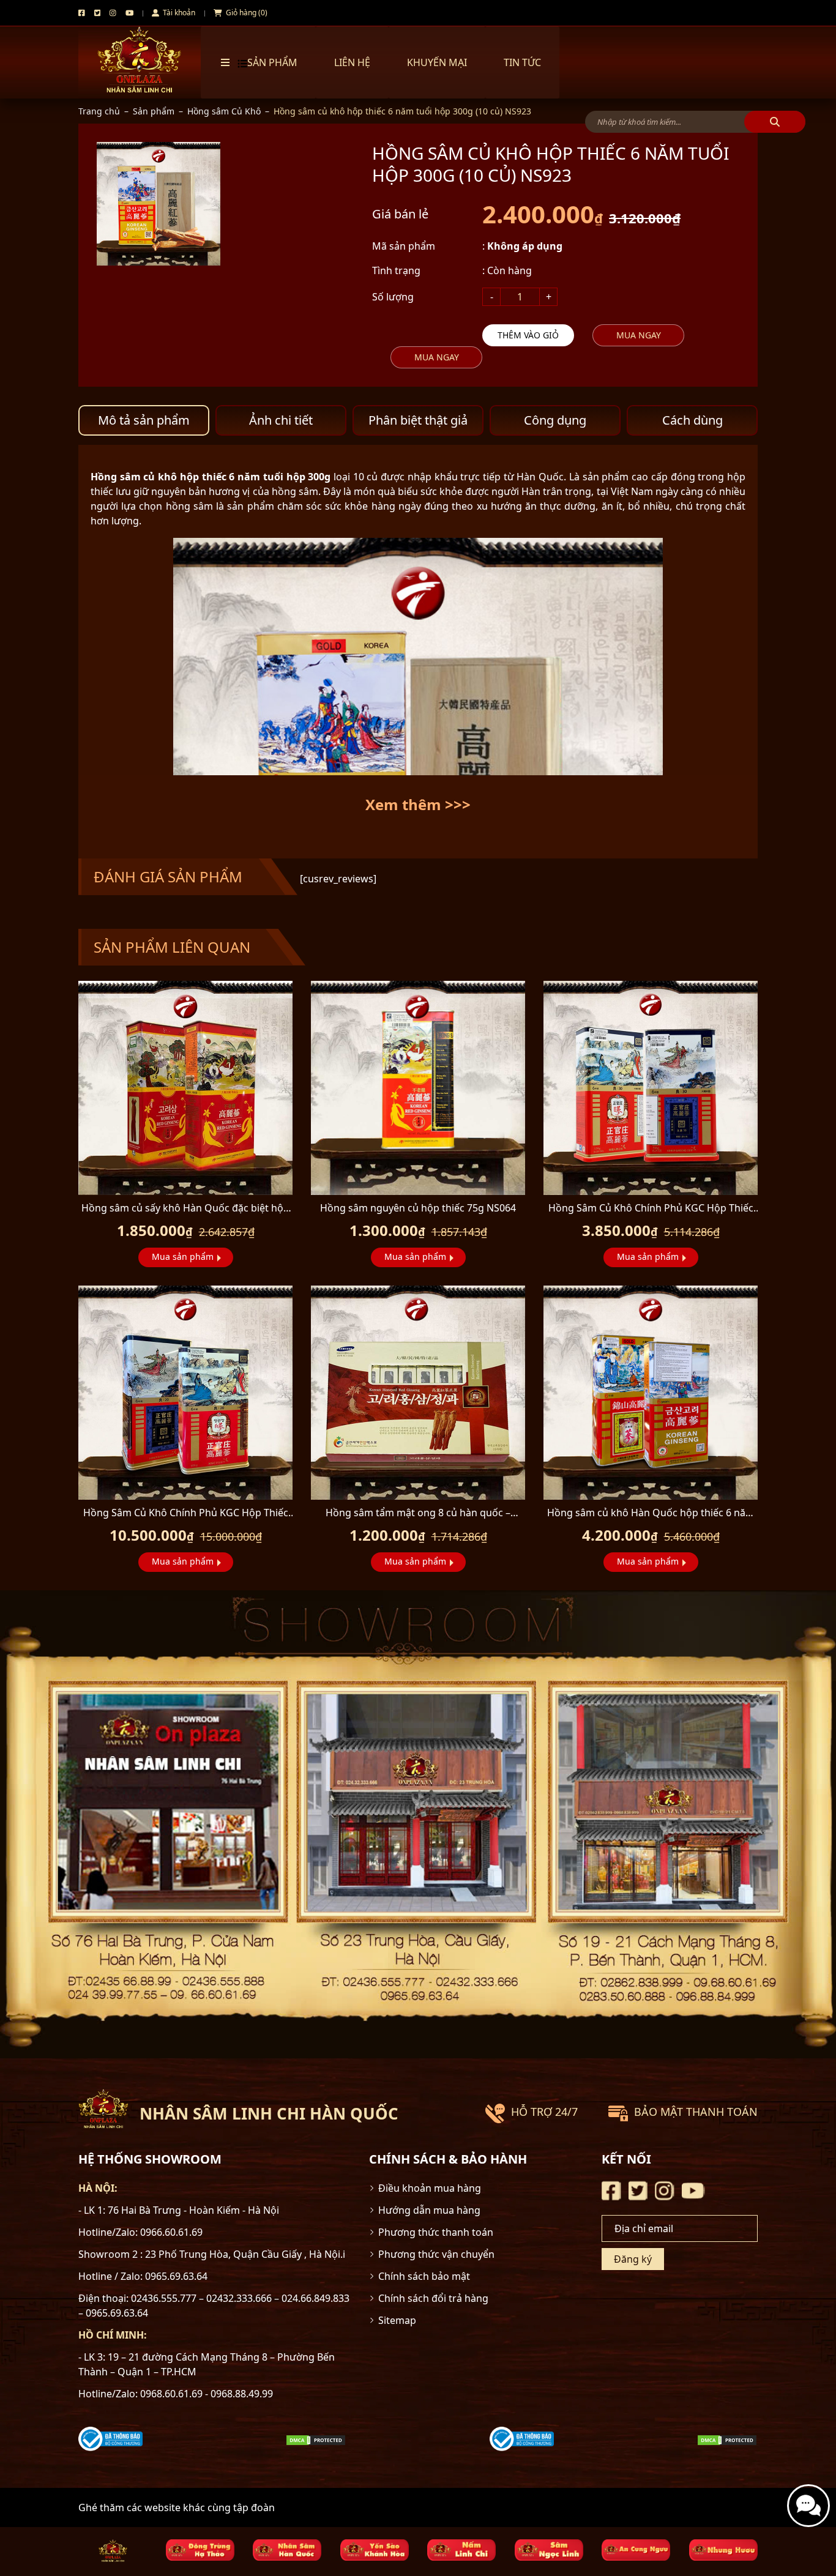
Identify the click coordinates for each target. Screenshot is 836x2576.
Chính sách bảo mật (424, 2276)
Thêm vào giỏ (528, 335)
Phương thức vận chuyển (436, 2254)
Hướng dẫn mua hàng (429, 2210)
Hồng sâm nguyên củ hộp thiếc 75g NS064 (418, 1208)
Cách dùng (692, 420)
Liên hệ (352, 62)
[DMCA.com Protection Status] (316, 2439)
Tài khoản (178, 13)
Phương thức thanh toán (436, 2232)
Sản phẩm (154, 111)
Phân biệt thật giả (418, 420)
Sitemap (397, 2320)
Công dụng (555, 420)
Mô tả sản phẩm (144, 420)
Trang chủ (99, 111)
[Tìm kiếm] (775, 122)
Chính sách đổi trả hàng (433, 2298)
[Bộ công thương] (110, 2438)
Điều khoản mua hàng (430, 2188)
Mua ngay (639, 335)
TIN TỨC (522, 62)
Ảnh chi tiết (281, 420)
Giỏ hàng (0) (246, 13)
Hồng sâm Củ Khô (224, 111)
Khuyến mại (437, 62)
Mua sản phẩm (183, 1256)
